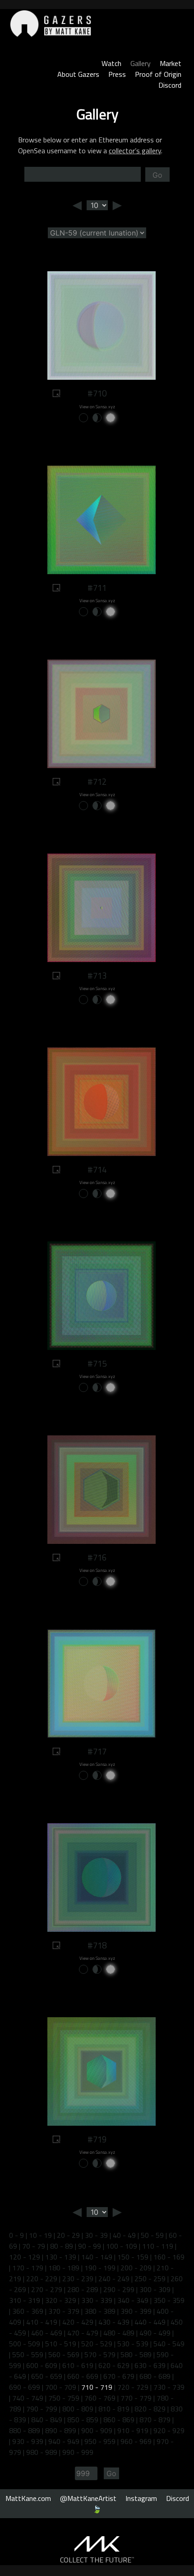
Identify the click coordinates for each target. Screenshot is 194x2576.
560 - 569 (64, 2354)
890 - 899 (61, 2430)
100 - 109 (122, 2246)
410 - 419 (42, 2322)
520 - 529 (97, 2344)
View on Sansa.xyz (97, 407)
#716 (97, 1557)
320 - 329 (61, 2300)
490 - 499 (155, 2333)
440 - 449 (150, 2322)
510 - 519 (61, 2344)
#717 (97, 1751)
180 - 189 (64, 2268)
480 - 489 (119, 2333)
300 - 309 (155, 2289)
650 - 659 (47, 2376)
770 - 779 (136, 2398)
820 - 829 (150, 2409)
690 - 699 (25, 2387)
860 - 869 (119, 2420)
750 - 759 (64, 2398)
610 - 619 (78, 2365)
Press (117, 74)
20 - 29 (68, 2235)
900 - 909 (97, 2430)
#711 (97, 588)
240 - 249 (114, 2279)
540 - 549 (169, 2344)
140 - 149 (97, 2257)
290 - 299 (119, 2289)
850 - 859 (83, 2420)
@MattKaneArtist (88, 2498)
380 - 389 (100, 2311)
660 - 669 (83, 2376)
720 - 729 (133, 2387)
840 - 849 (47, 2420)
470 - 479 (83, 2333)
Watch (111, 63)
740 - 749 (28, 2398)
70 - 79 (34, 2246)
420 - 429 (78, 2322)
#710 (97, 393)
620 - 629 (114, 2365)
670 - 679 (119, 2376)
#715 (97, 1363)
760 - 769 (100, 2398)
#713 (97, 976)
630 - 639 (150, 2365)
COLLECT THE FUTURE (97, 2560)
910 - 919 (133, 2430)
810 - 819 (114, 2409)
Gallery (141, 63)
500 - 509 (25, 2344)
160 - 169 (169, 2257)
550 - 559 (28, 2354)
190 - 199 (100, 2268)
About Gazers (78, 74)
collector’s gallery (135, 151)
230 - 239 (78, 2279)
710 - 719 (97, 2387)
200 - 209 (136, 2268)
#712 (97, 782)
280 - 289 (83, 2289)
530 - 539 (133, 2344)
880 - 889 (25, 2430)
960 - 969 (136, 2441)
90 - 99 (90, 2246)
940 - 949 (64, 2441)
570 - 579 (100, 2354)
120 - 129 (25, 2257)
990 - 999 (78, 2452)
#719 (97, 2139)
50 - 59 (152, 2235)
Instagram (141, 2498)
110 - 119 (158, 2246)
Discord (170, 85)
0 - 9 (16, 2235)
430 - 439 (114, 2322)
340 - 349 (133, 2300)
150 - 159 (133, 2257)
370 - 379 (64, 2311)
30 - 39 (96, 2235)
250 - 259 (150, 2279)
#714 (97, 1170)
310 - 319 (25, 2300)
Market (171, 63)
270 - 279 (47, 2289)
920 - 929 (169, 2430)
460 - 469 (47, 2333)
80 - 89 (62, 2246)
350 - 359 (169, 2300)
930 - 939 (28, 2441)
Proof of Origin (158, 74)
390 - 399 (136, 2311)
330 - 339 (97, 2300)
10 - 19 (40, 2235)
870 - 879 (155, 2420)
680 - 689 (155, 2376)
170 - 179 (28, 2268)
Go (157, 175)
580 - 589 (136, 2354)
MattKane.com (28, 2498)
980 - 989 (42, 2452)
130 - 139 (61, 2257)
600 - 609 (42, 2365)
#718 (97, 1945)
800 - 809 (78, 2409)
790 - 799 (42, 2409)
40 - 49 (124, 2235)
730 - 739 (169, 2387)
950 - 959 (100, 2441)
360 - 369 (28, 2311)
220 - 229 (42, 2279)
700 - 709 (61, 2387)
